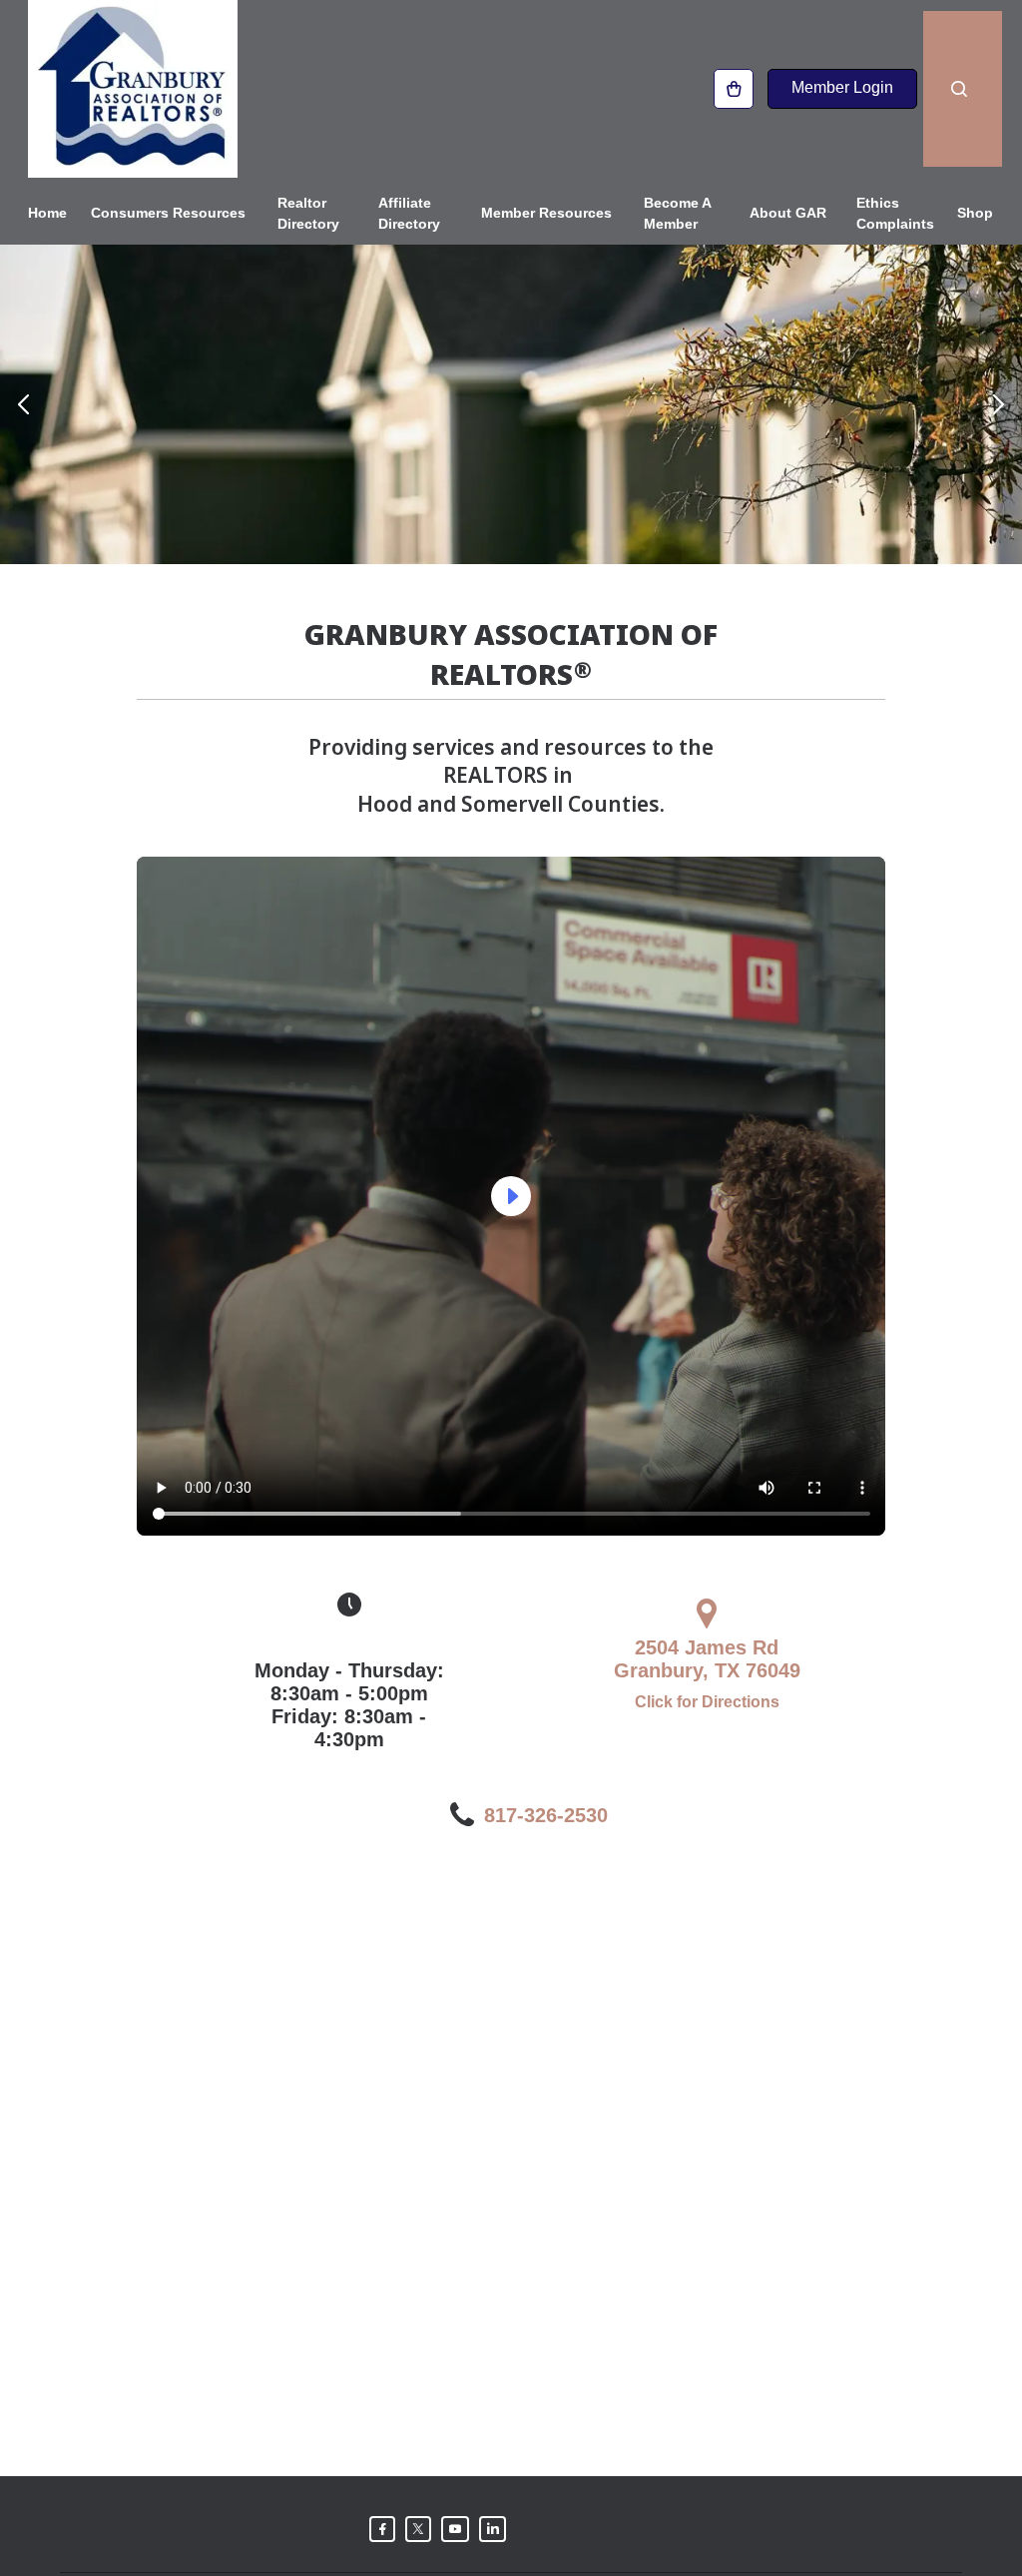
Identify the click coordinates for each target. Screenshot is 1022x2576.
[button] (23, 404)
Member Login (842, 87)
